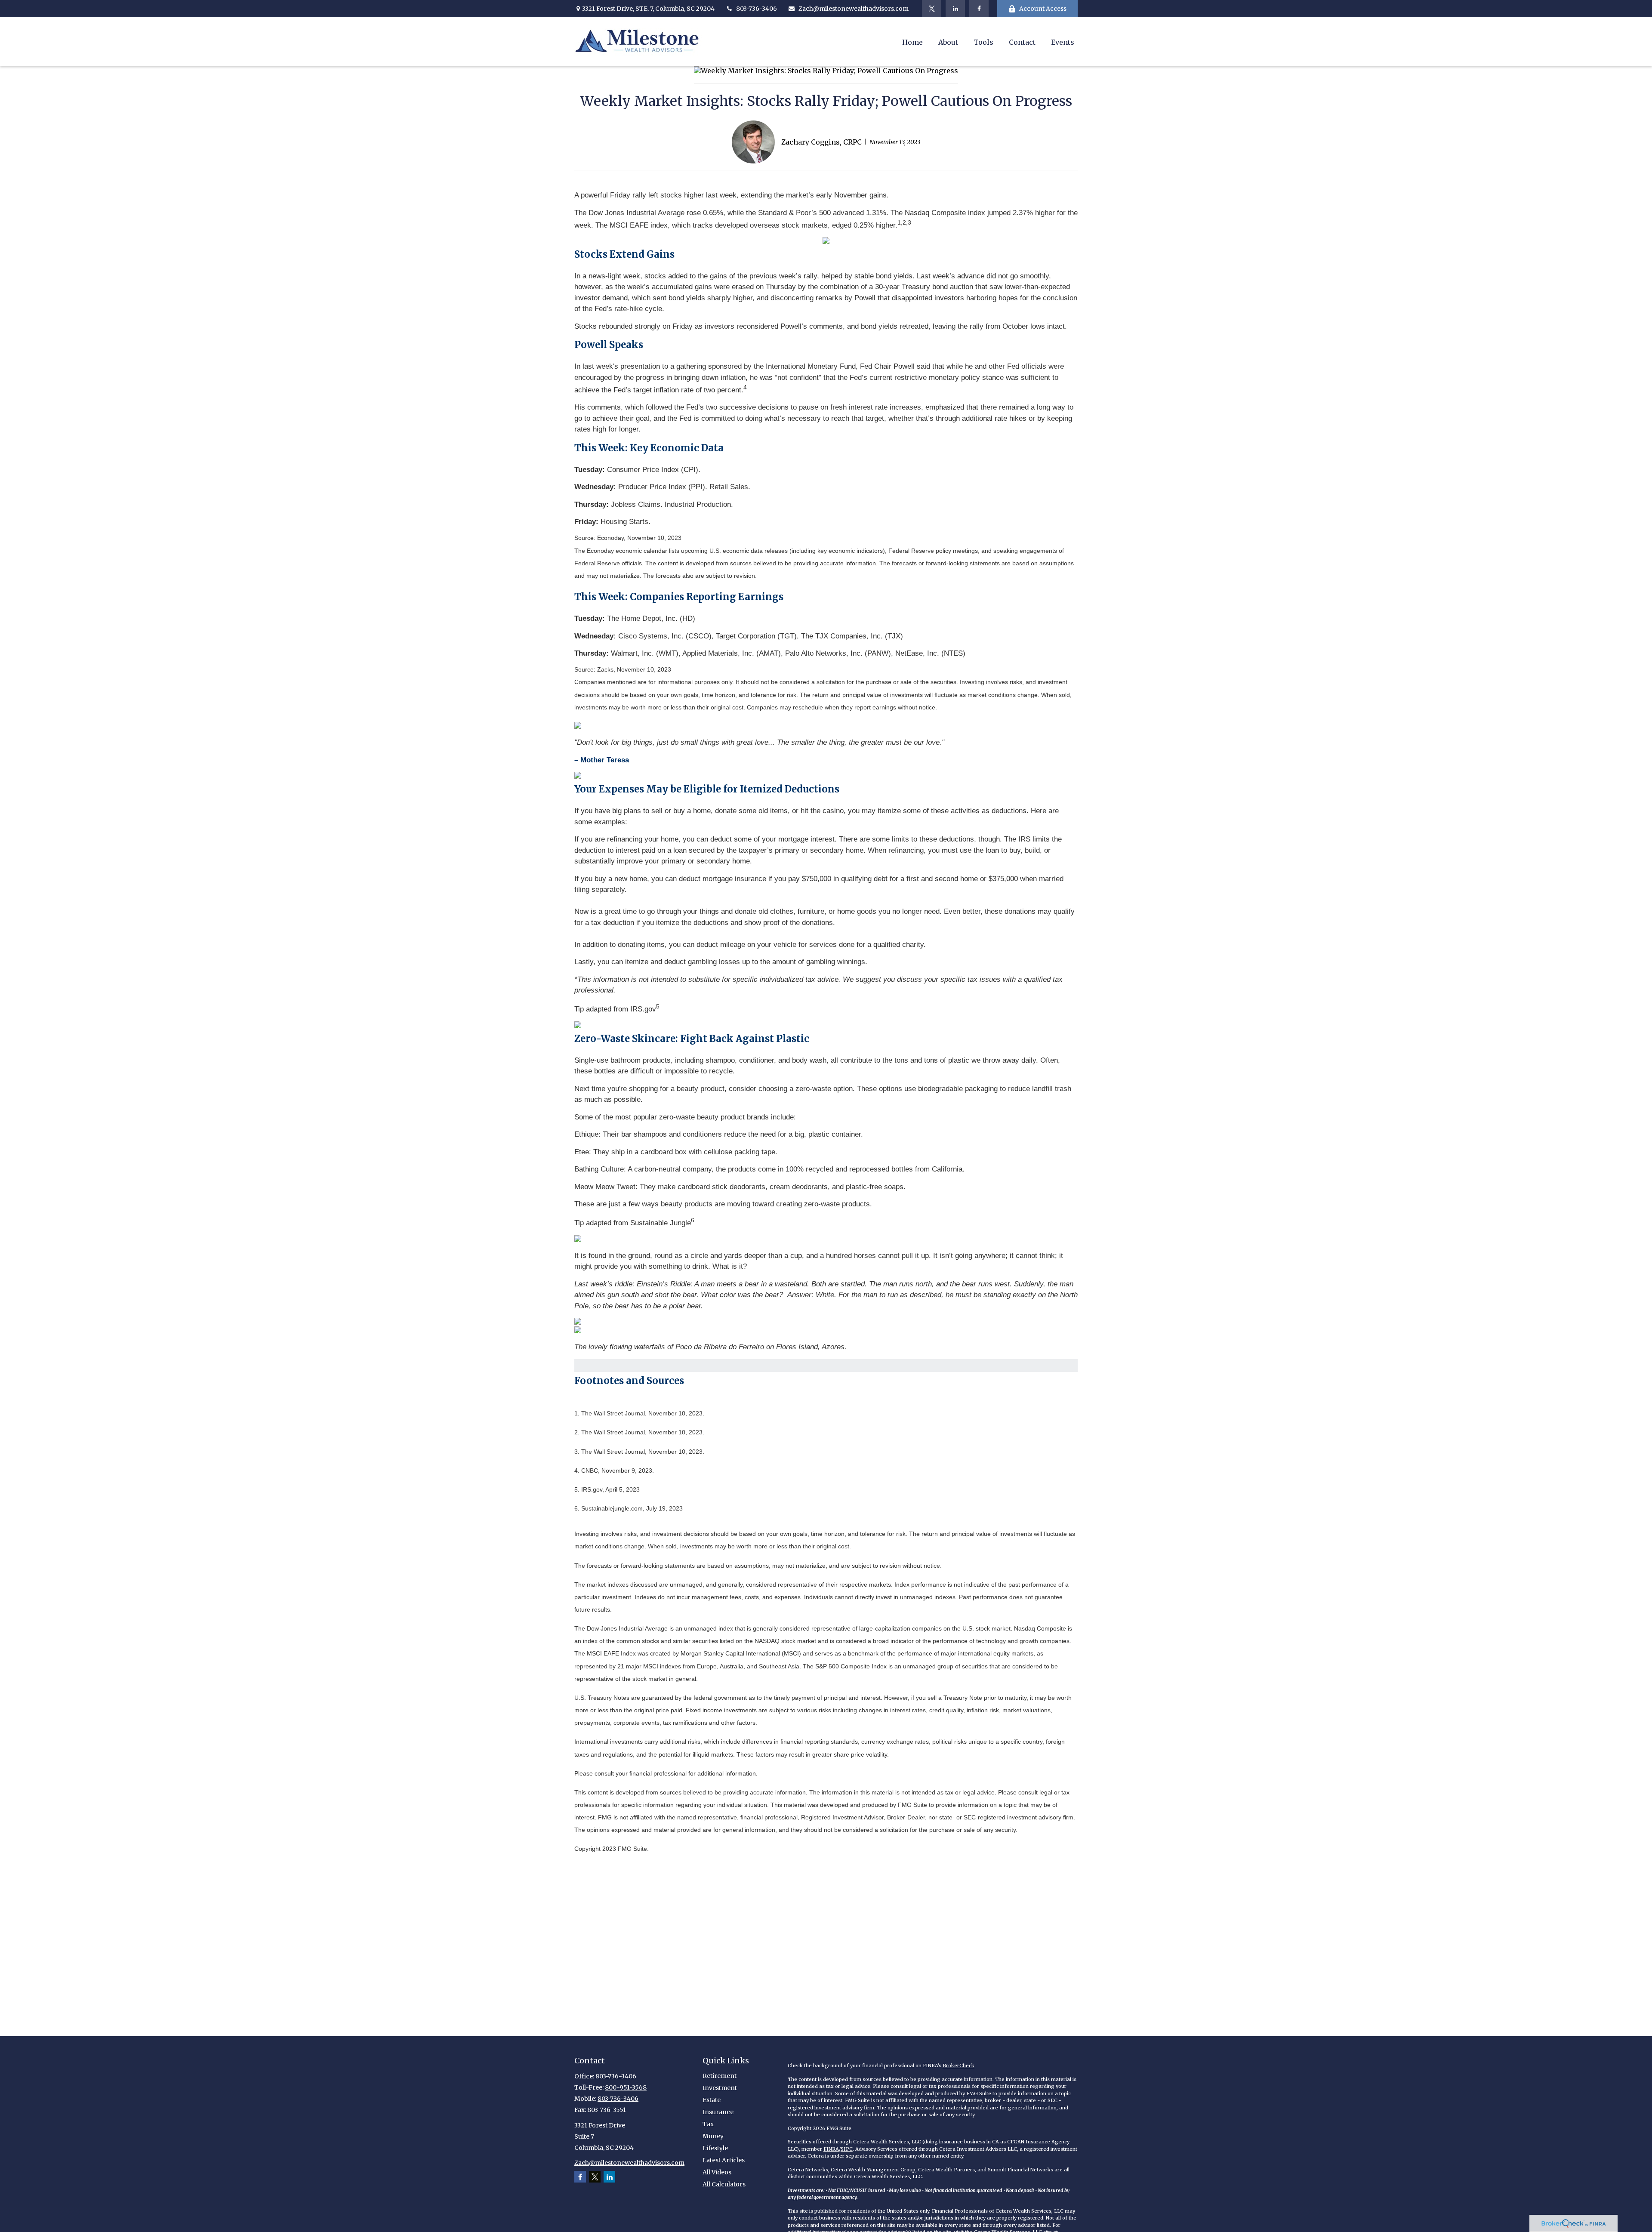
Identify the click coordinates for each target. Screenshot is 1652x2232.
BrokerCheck (959, 2066)
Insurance (718, 2112)
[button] (912, 42)
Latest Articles (724, 2160)
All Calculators (724, 2184)
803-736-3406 (757, 9)
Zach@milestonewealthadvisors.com (854, 9)
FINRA (831, 2149)
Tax (708, 2124)
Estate (712, 2100)
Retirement (720, 2076)
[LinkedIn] (955, 9)
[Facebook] (979, 9)
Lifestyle (715, 2148)
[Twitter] (932, 9)
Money (713, 2136)
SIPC (847, 2149)
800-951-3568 (626, 2087)
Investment (720, 2088)
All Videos (717, 2172)
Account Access (1043, 9)
